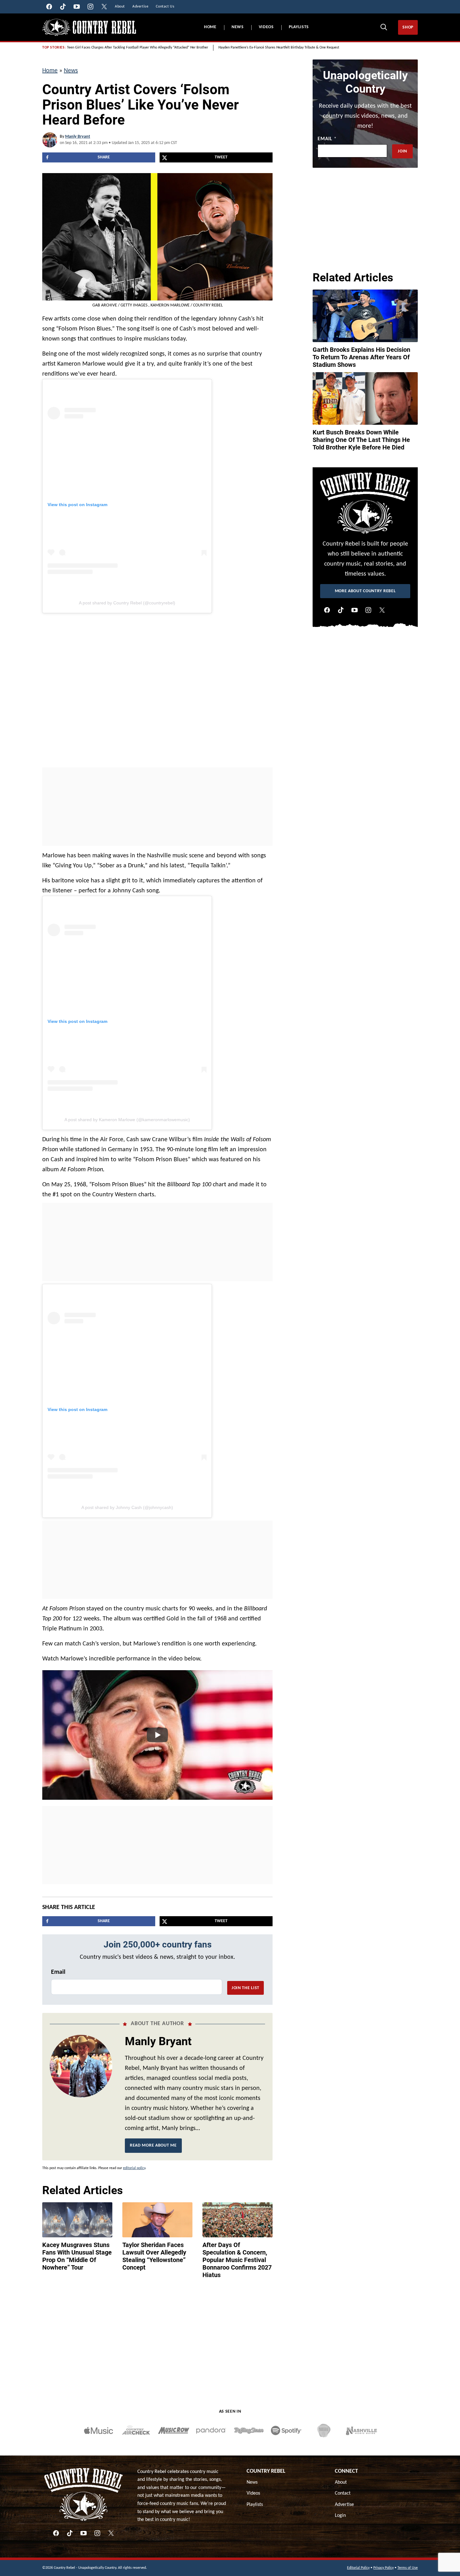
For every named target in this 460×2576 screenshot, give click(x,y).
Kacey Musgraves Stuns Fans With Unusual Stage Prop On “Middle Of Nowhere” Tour (77, 2256)
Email (58, 1972)
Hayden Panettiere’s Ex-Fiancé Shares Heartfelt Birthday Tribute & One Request (279, 48)
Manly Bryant (78, 137)
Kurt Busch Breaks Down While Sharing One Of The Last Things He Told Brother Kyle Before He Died (361, 440)
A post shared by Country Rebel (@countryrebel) (127, 603)
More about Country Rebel (365, 591)
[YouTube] (355, 610)
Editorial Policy (358, 2568)
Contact (343, 2493)
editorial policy (134, 2168)
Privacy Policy (383, 2568)
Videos (266, 27)
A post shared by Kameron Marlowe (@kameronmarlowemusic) (127, 1120)
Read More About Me (153, 2145)
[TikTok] (341, 610)
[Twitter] (382, 610)
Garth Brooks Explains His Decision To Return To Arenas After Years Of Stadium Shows (361, 357)
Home (210, 27)
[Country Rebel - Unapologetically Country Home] (89, 27)
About (341, 2482)
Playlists (299, 27)
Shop (408, 27)
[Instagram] (368, 610)
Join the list (245, 1988)
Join (402, 151)
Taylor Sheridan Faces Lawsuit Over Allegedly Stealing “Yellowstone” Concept (154, 2256)
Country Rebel (266, 2471)
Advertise (344, 2505)
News (238, 27)
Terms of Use (408, 2568)
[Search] (384, 27)
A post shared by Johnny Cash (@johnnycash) (127, 1507)
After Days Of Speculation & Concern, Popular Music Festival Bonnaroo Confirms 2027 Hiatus (237, 2260)
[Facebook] (327, 610)
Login (340, 2516)
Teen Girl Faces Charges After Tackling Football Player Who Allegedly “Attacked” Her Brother (138, 48)
